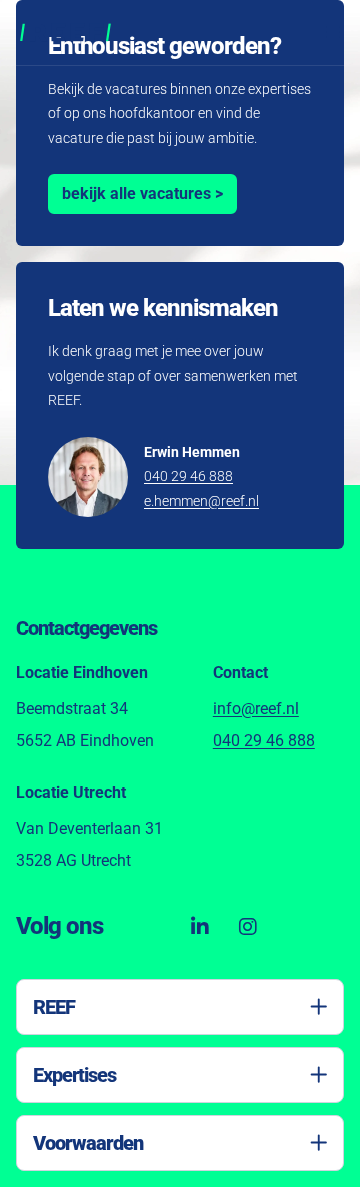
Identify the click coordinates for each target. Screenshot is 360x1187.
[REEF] (65, 33)
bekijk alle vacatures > (142, 193)
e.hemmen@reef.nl (201, 501)
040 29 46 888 (188, 476)
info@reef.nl (256, 708)
